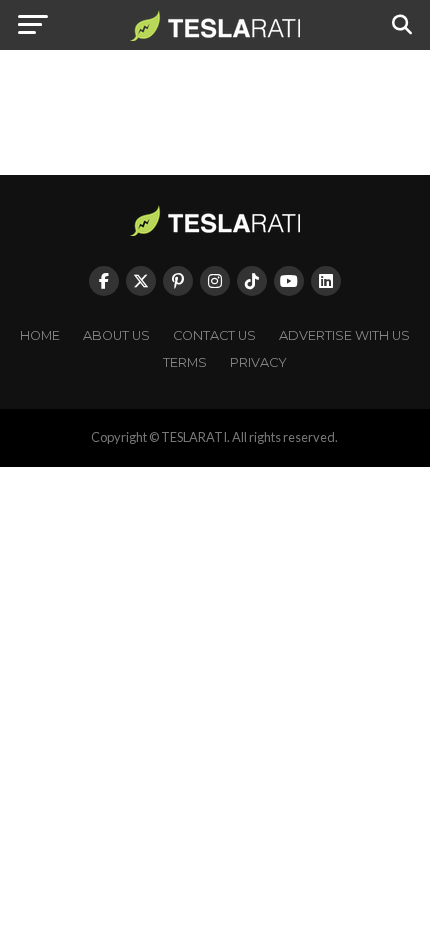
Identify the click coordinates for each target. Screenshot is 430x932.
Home (40, 335)
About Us (116, 335)
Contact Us (214, 335)
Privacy (258, 362)
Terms (185, 362)
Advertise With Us (344, 335)
